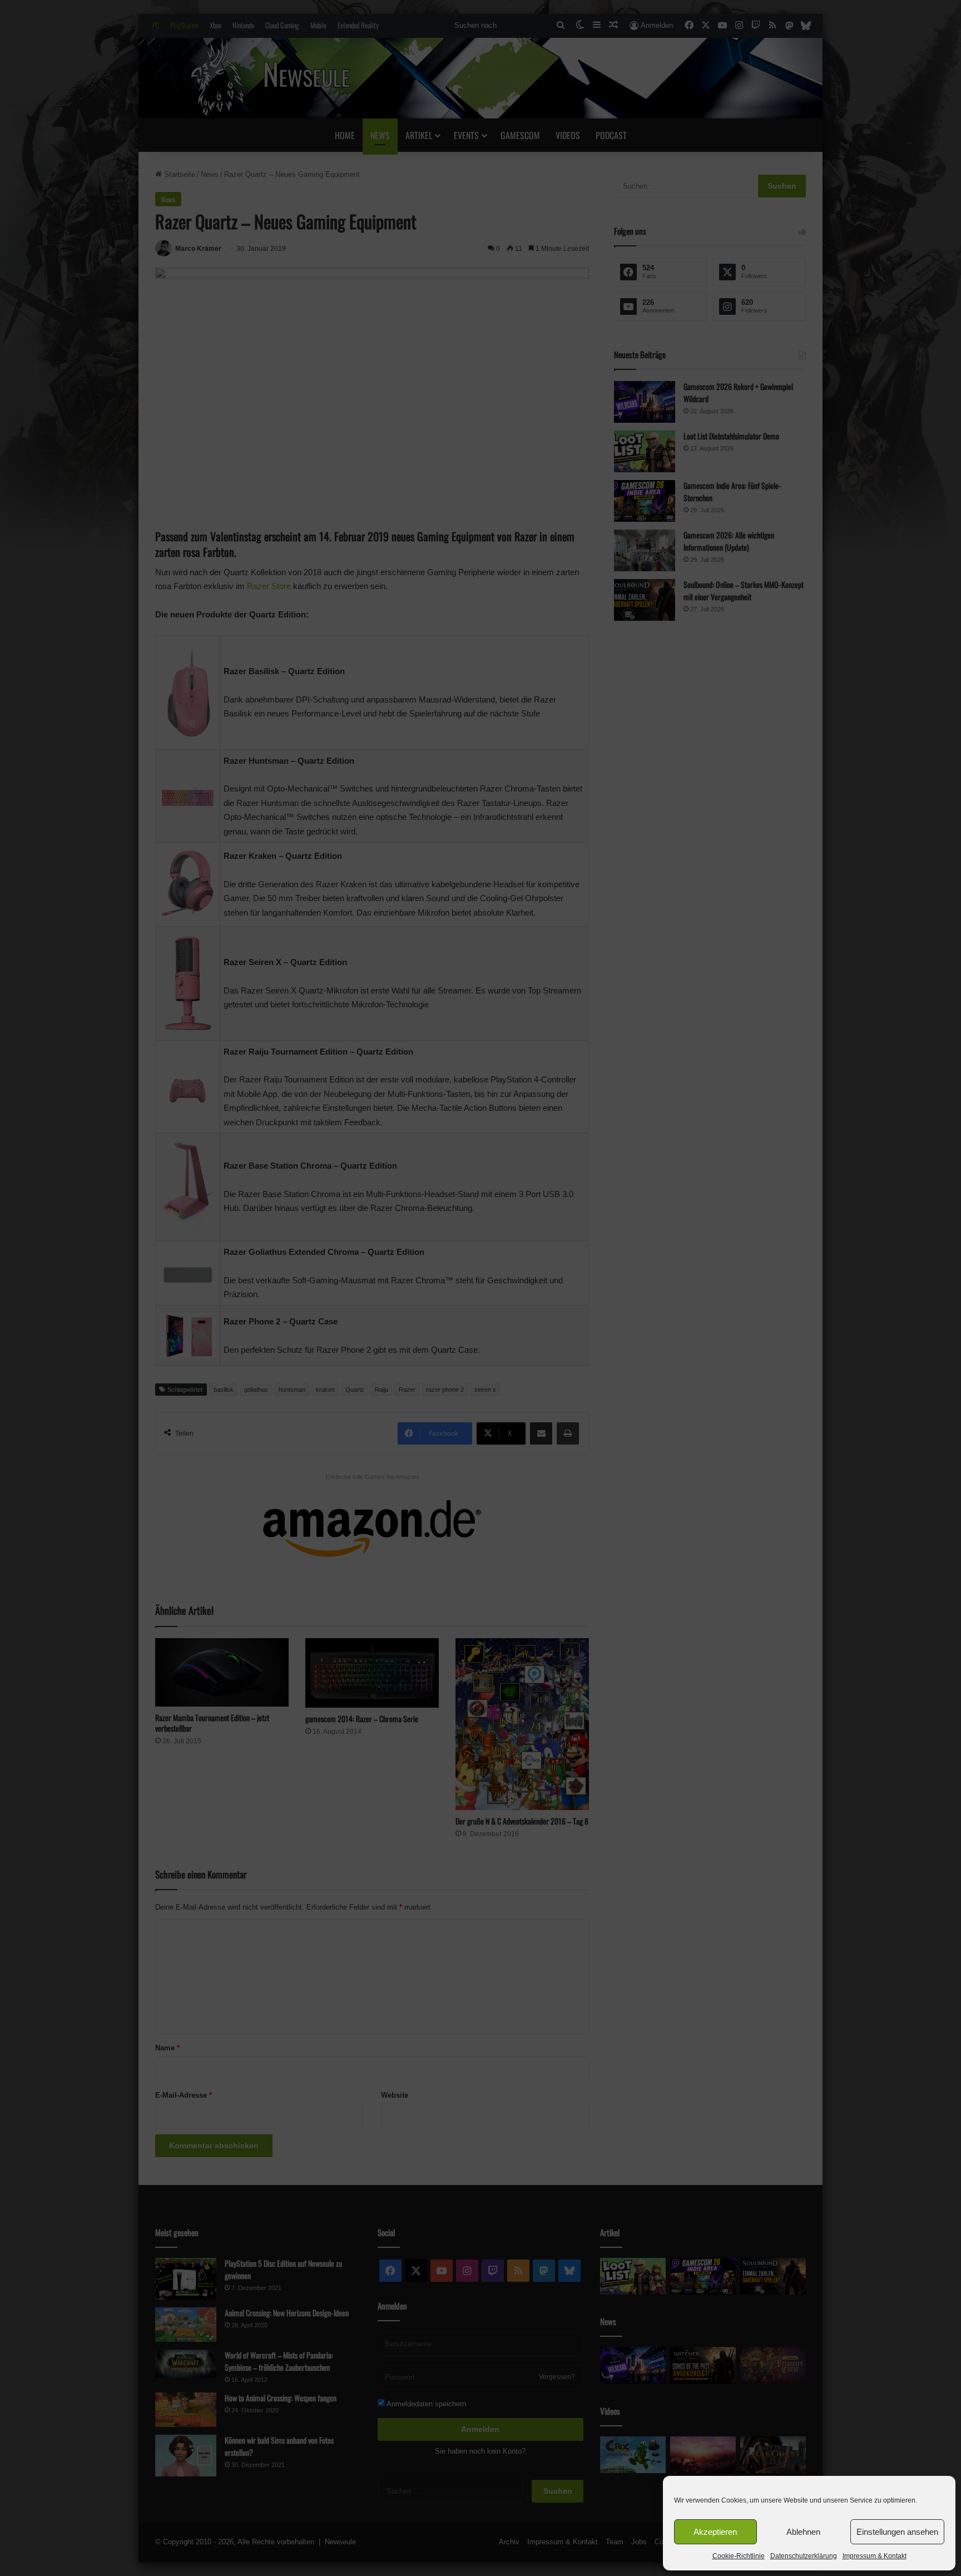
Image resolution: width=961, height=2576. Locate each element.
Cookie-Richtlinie (739, 2556)
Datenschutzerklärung (804, 2556)
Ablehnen (803, 2532)
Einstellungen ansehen (897, 2532)
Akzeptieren (715, 2532)
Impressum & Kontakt (875, 2556)
